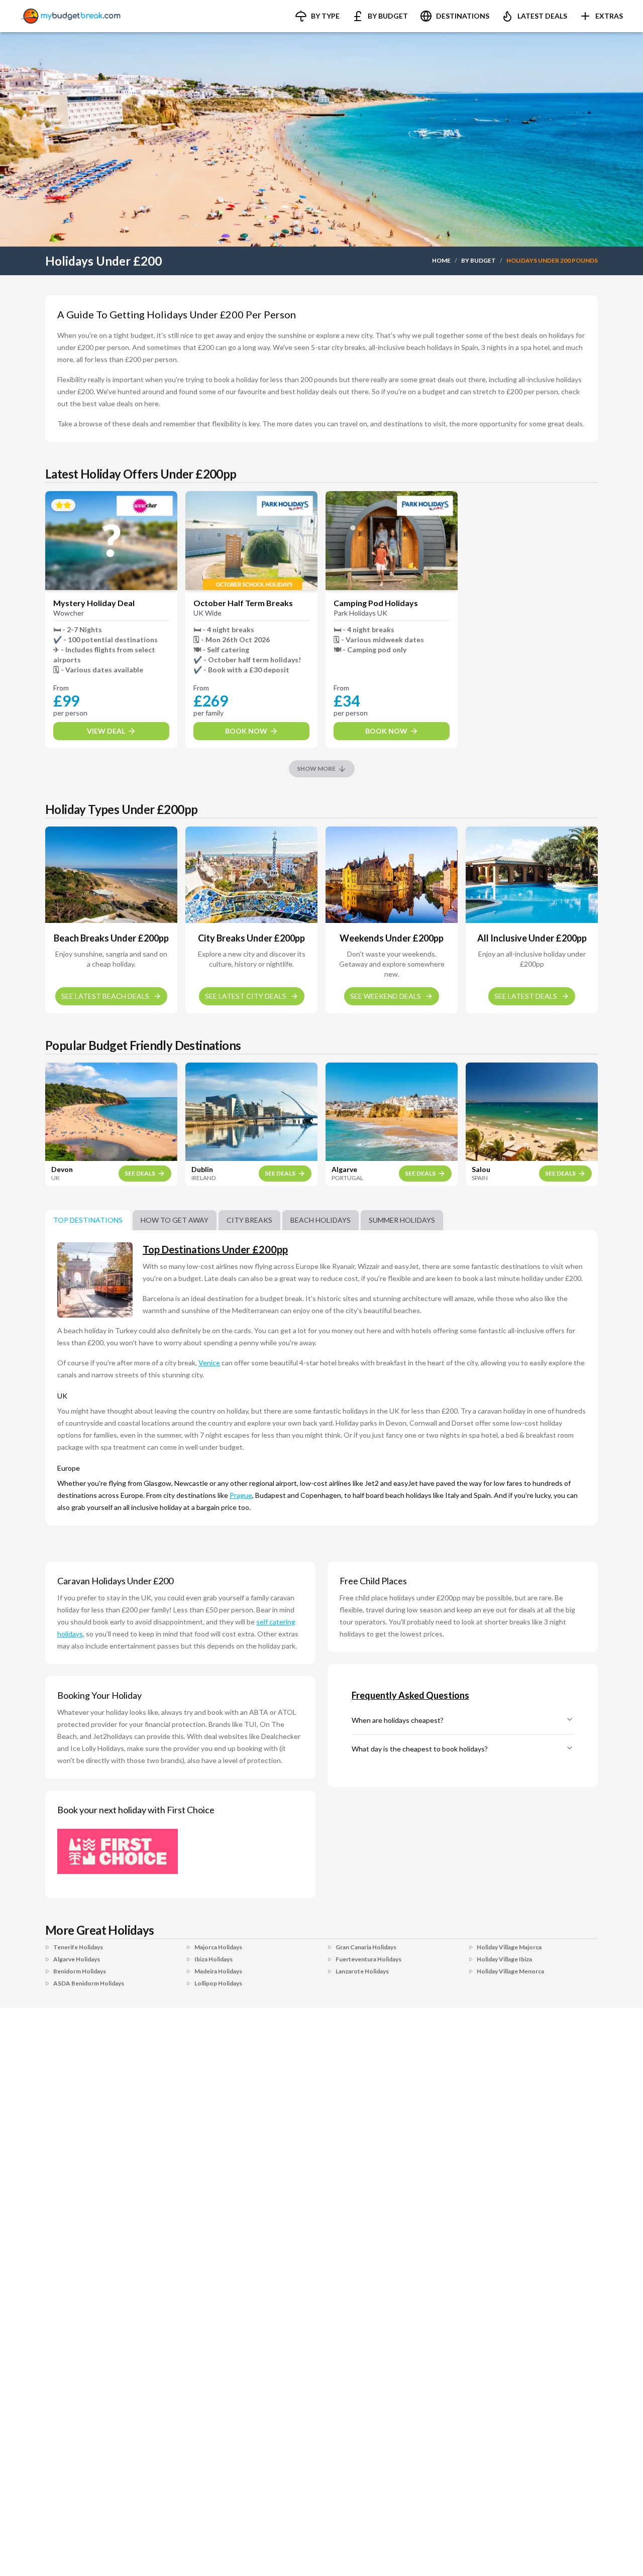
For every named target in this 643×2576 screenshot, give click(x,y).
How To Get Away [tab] (175, 1220)
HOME (441, 260)
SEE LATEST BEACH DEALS (105, 996)
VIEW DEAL (106, 731)
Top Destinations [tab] (88, 1220)
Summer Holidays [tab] (402, 1220)
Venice (209, 1363)
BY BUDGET (478, 260)
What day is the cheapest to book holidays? (420, 1749)
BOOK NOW (246, 731)
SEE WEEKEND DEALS (386, 996)
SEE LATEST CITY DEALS (246, 996)
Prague (241, 1495)
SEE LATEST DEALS (526, 996)
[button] (317, 16)
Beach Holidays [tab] (320, 1220)
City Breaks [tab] (249, 1220)
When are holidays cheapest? (398, 1720)
